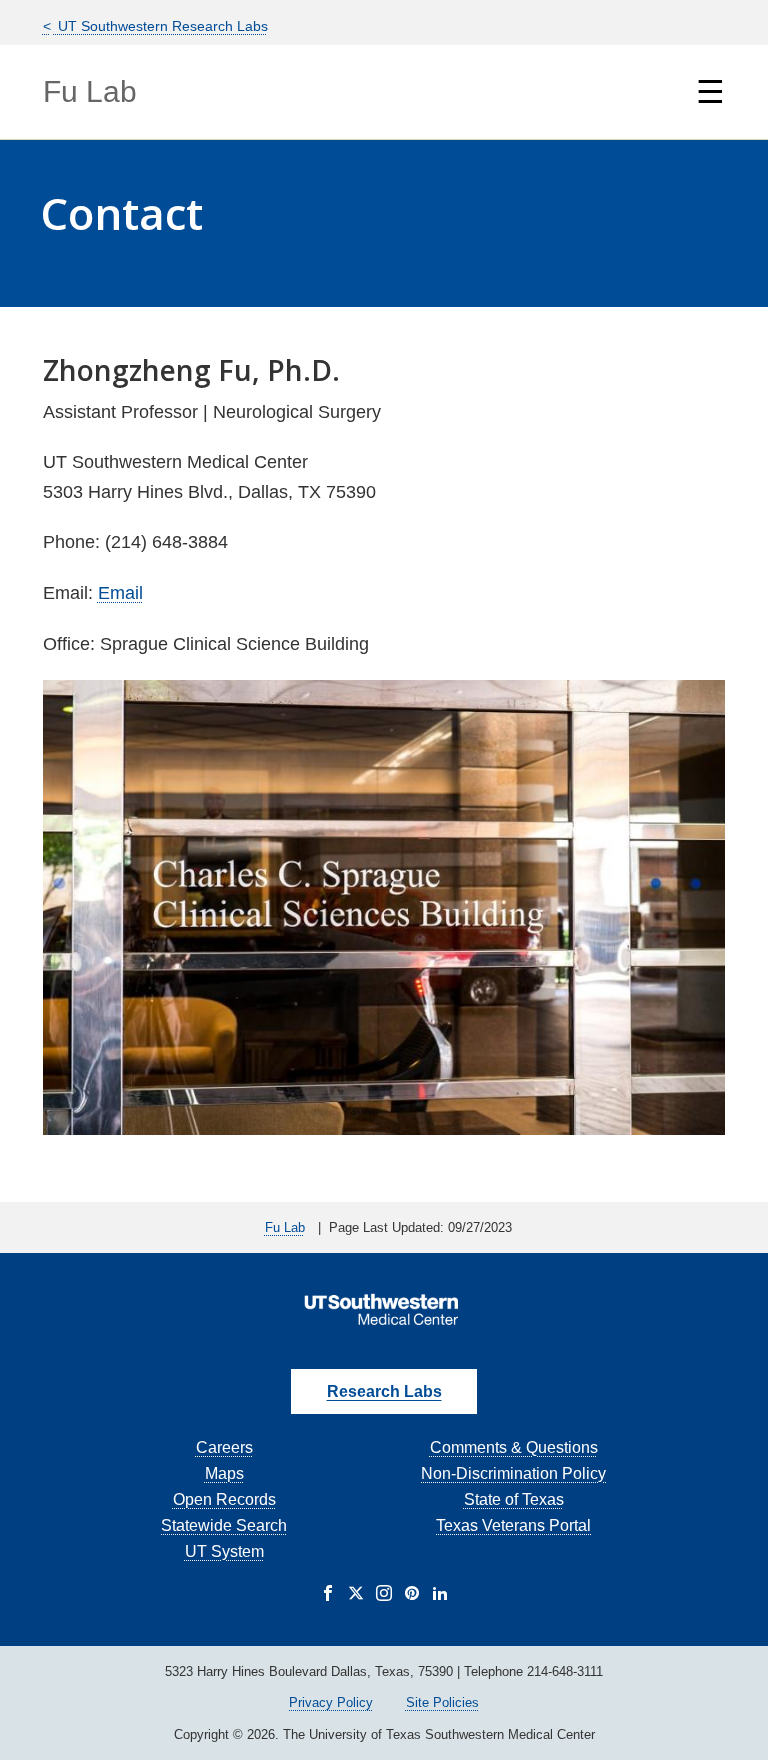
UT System (224, 1551)
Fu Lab (90, 91)
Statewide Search (224, 1525)
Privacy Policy (331, 1702)
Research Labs (384, 1391)
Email (120, 593)
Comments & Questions (514, 1447)
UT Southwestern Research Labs (161, 26)
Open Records (224, 1499)
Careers (224, 1447)
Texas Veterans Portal (513, 1525)
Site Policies (442, 1702)
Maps (224, 1473)
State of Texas (514, 1499)
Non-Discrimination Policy (513, 1473)
